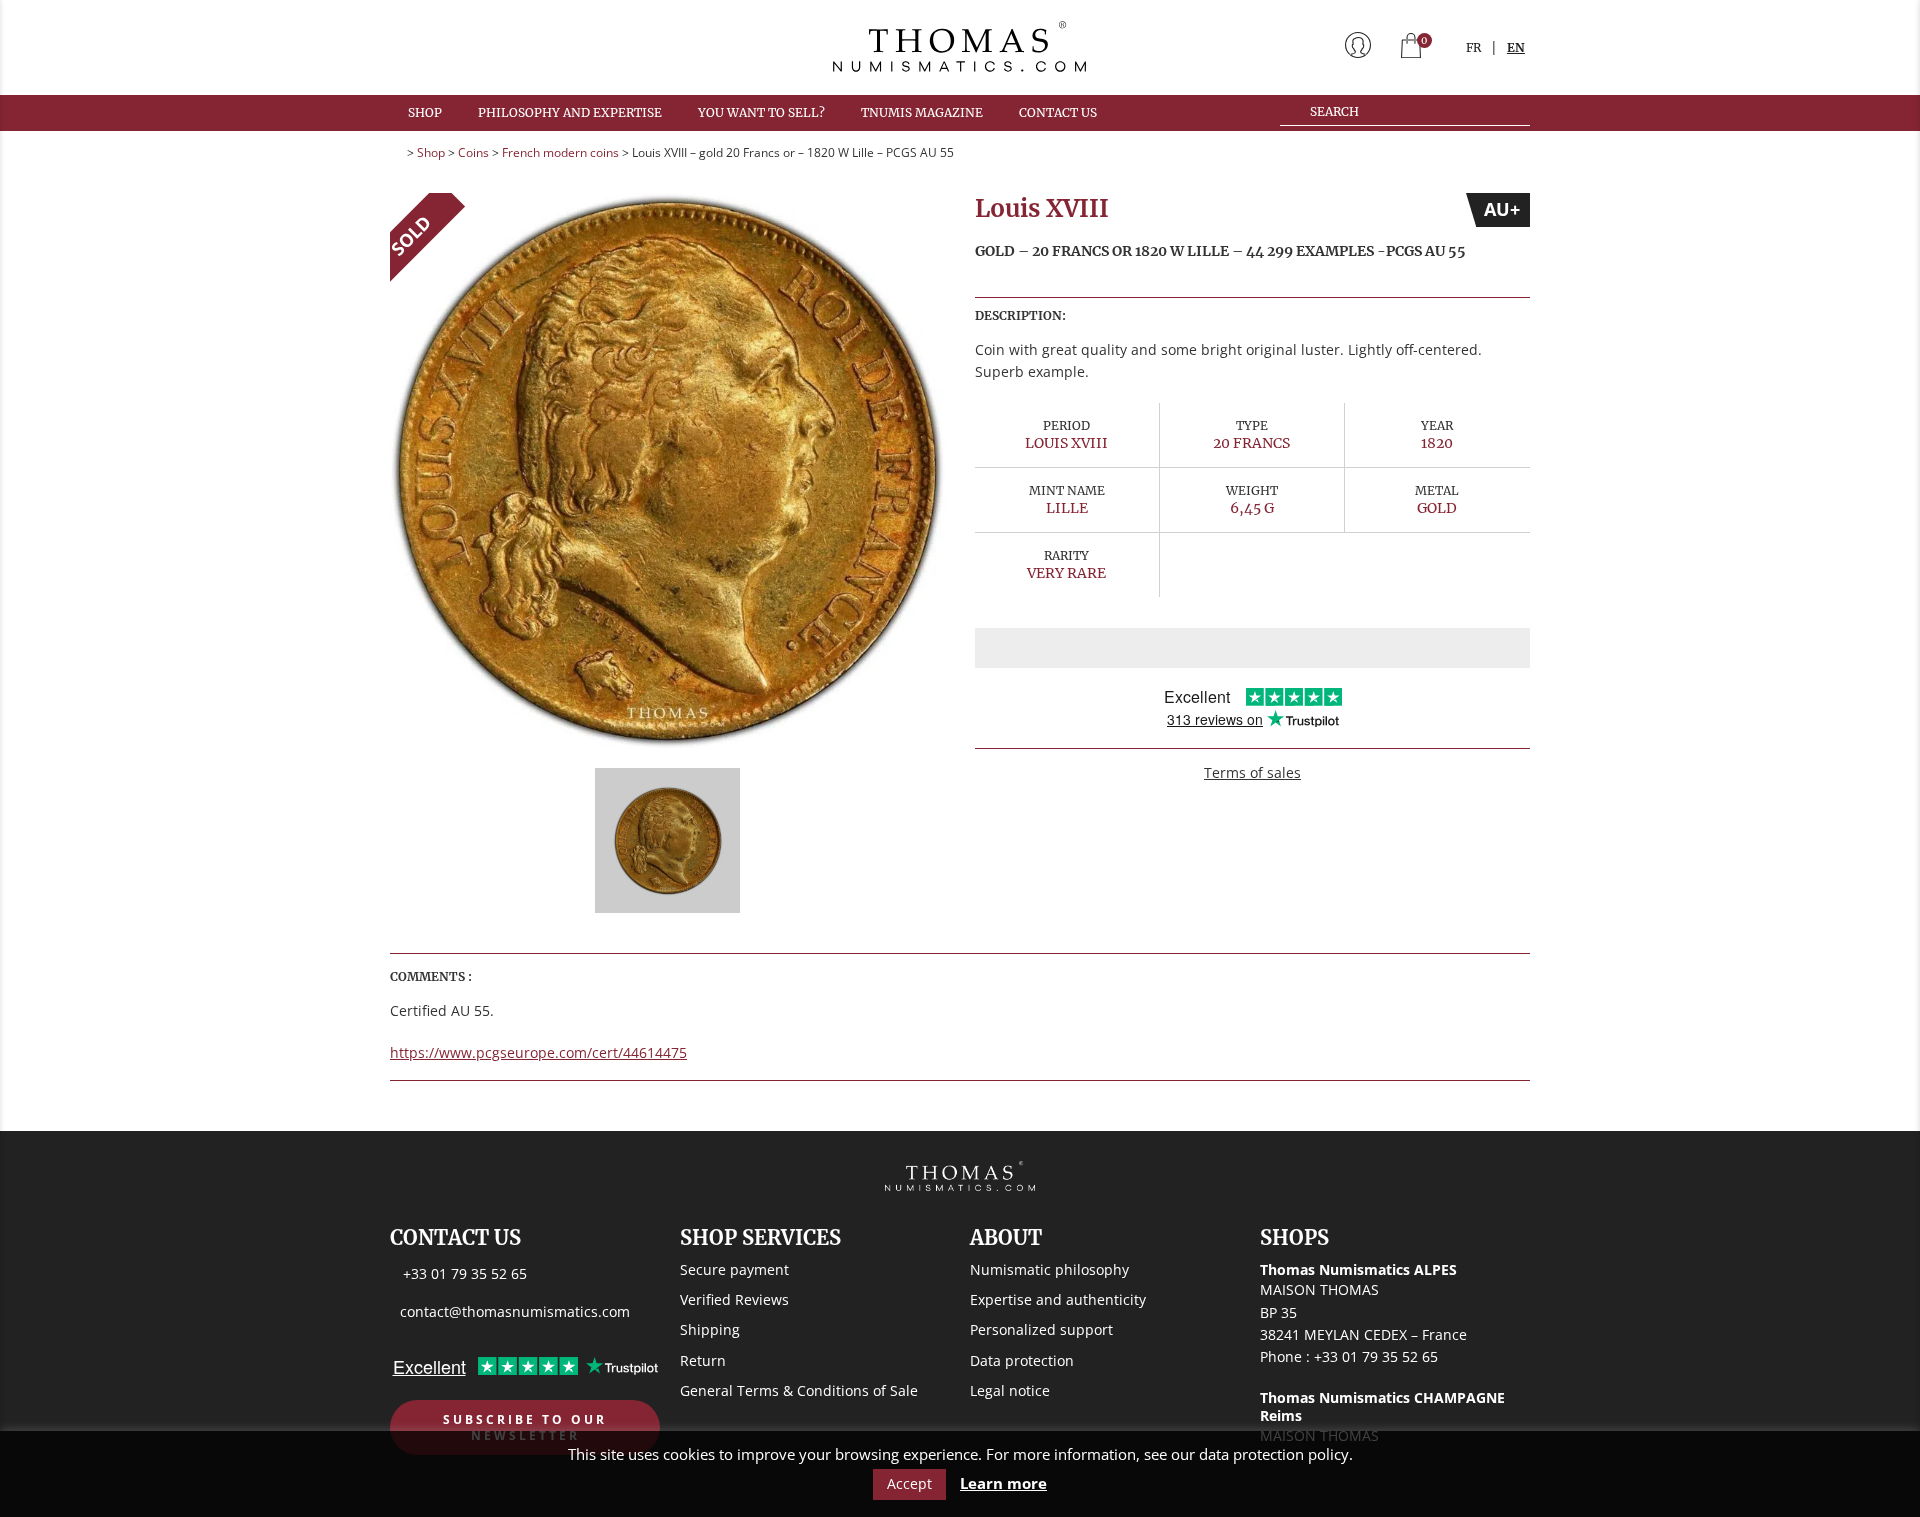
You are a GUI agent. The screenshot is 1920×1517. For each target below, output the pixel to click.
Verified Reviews (734, 1299)
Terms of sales (1252, 772)
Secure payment (734, 1269)
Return (703, 1360)
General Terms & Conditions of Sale (799, 1390)
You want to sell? (761, 112)
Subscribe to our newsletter (525, 1427)
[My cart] (1411, 47)
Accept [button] (909, 1483)
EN (1516, 47)
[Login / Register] (1358, 47)
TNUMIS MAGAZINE (922, 112)
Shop (425, 112)
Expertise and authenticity (1058, 1299)
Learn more (1003, 1483)
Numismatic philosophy (1049, 1269)
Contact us (1058, 112)
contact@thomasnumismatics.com (515, 1311)
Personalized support (1041, 1329)
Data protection (1022, 1360)
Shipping (710, 1329)
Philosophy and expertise (570, 112)
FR (1473, 47)
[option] (667, 470)
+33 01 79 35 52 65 (465, 1273)
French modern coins (560, 152)
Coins (473, 152)
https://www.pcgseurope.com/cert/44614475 (538, 1052)
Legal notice (1010, 1390)
